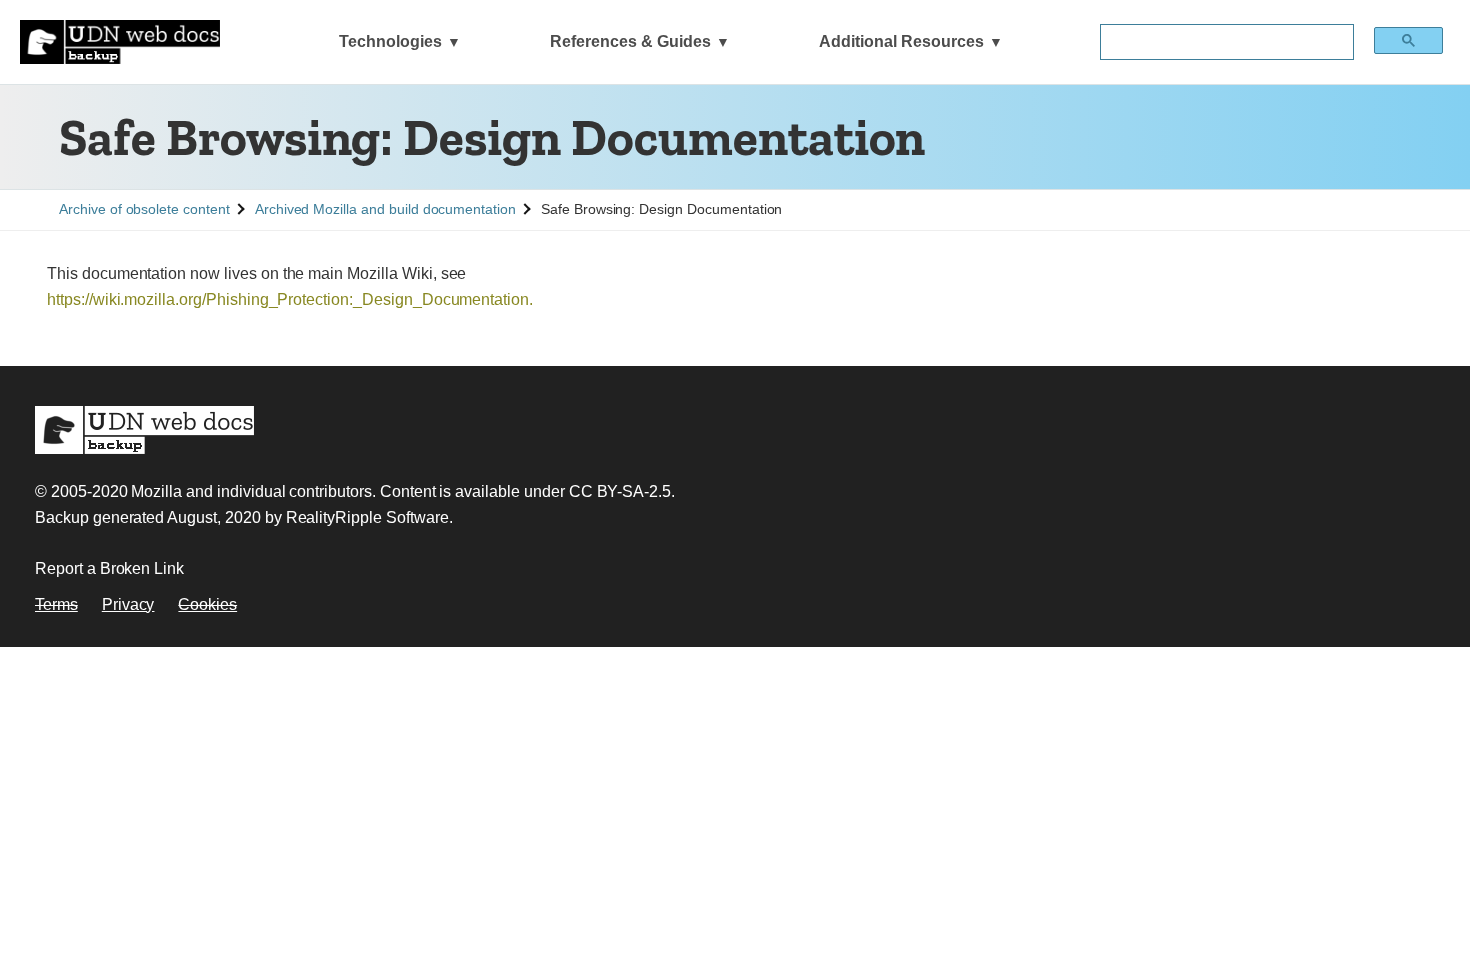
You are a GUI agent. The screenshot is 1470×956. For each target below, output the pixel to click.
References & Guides (630, 41)
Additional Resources (901, 41)
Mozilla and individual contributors (251, 491)
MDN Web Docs (144, 430)
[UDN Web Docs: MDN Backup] (120, 42)
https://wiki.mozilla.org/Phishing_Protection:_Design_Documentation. (290, 299)
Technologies (390, 41)
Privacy (128, 604)
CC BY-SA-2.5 (620, 491)
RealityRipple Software (367, 517)
